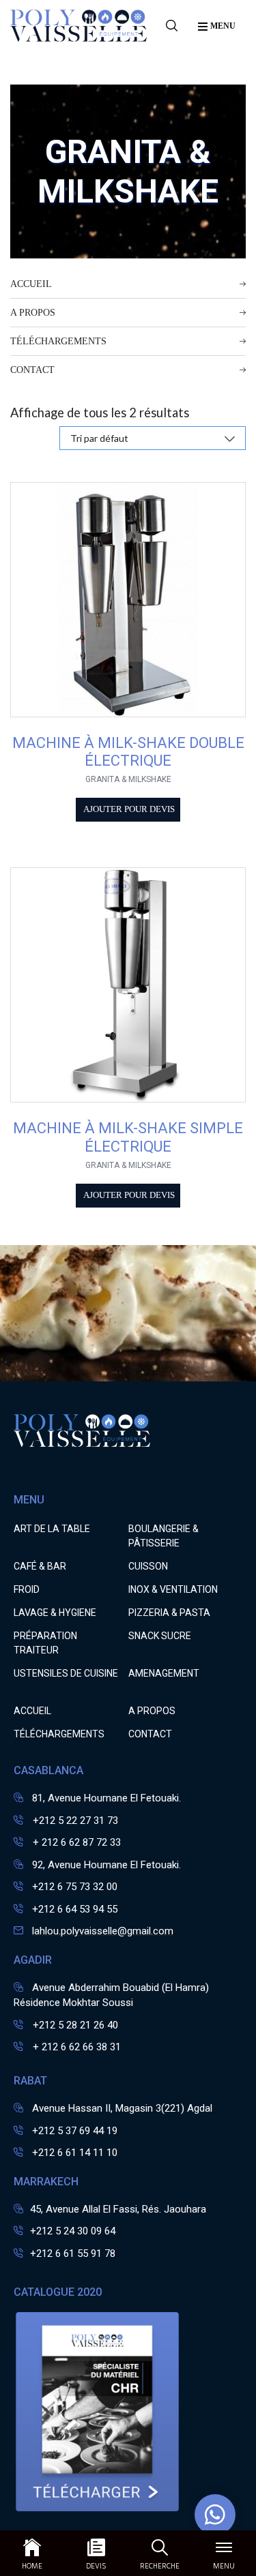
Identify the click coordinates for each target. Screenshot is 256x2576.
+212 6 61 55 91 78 (73, 2253)
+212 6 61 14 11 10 (75, 2153)
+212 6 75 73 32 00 (75, 1887)
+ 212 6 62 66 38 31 (75, 2047)
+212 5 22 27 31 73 (74, 1821)
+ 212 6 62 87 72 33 (75, 1842)
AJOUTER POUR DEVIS (129, 809)
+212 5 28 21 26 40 (74, 2025)
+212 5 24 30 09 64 (73, 2231)
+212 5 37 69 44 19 (75, 2131)
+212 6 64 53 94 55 (75, 1909)
